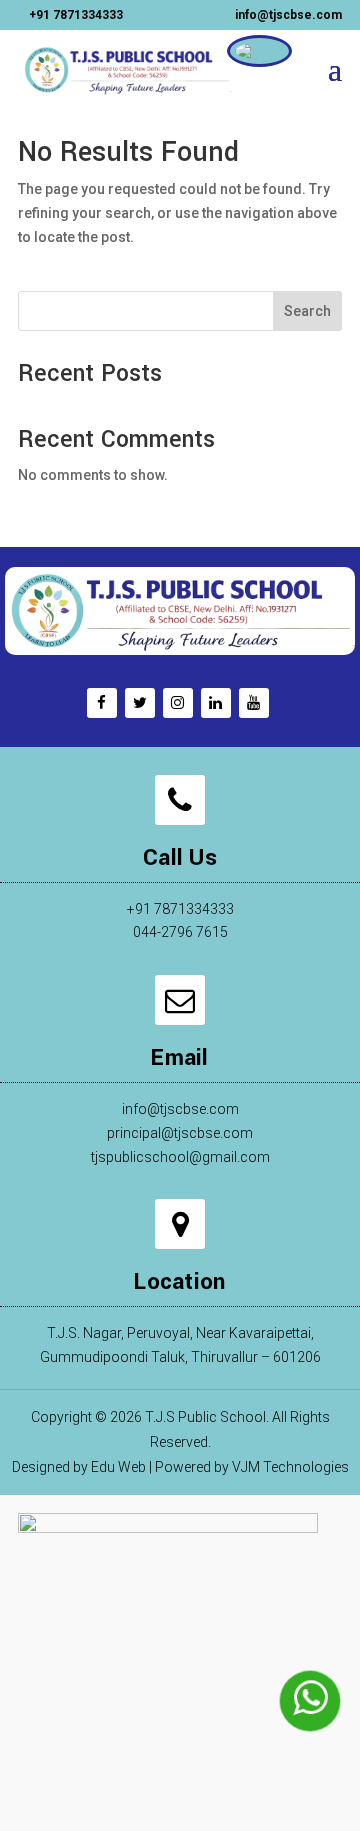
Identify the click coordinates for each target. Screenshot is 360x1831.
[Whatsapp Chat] (310, 1701)
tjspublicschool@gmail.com (180, 1157)
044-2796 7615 (180, 932)
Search (307, 311)
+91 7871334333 (76, 15)
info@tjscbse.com (180, 1109)
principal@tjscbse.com (180, 1133)
